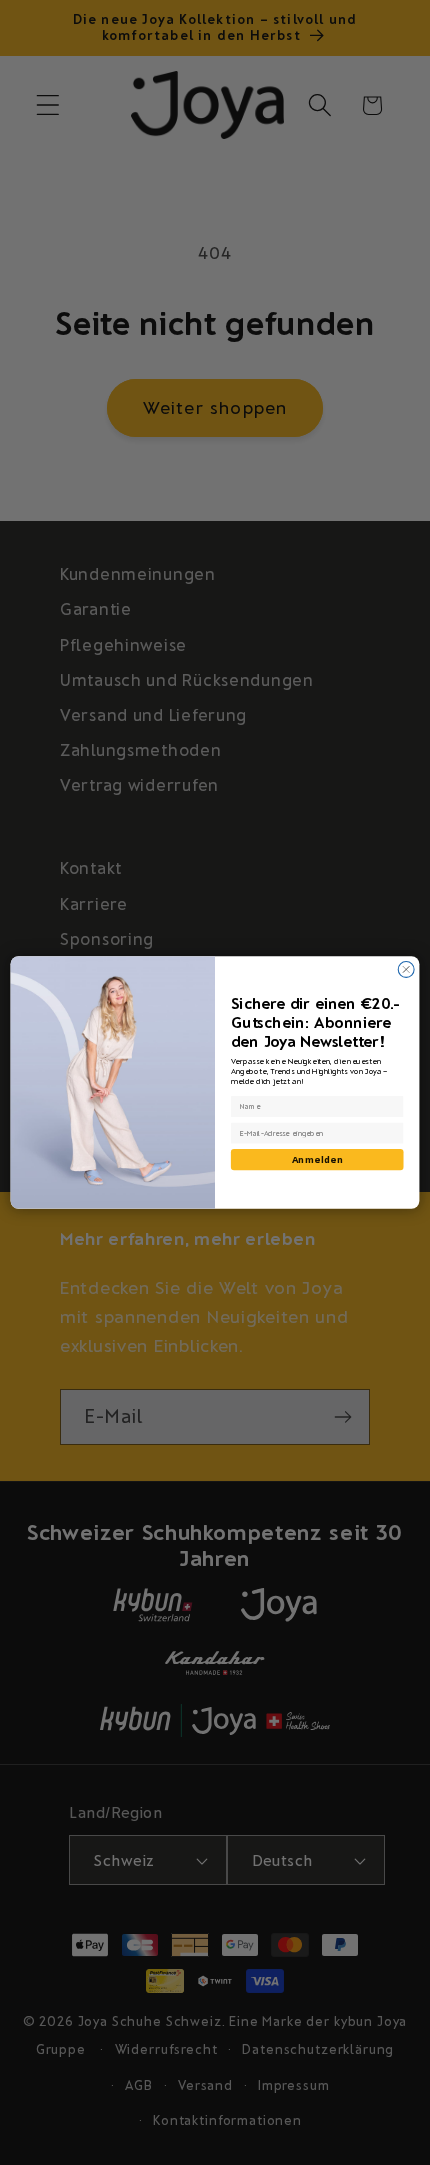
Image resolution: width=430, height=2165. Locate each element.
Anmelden (317, 1159)
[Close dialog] (406, 969)
